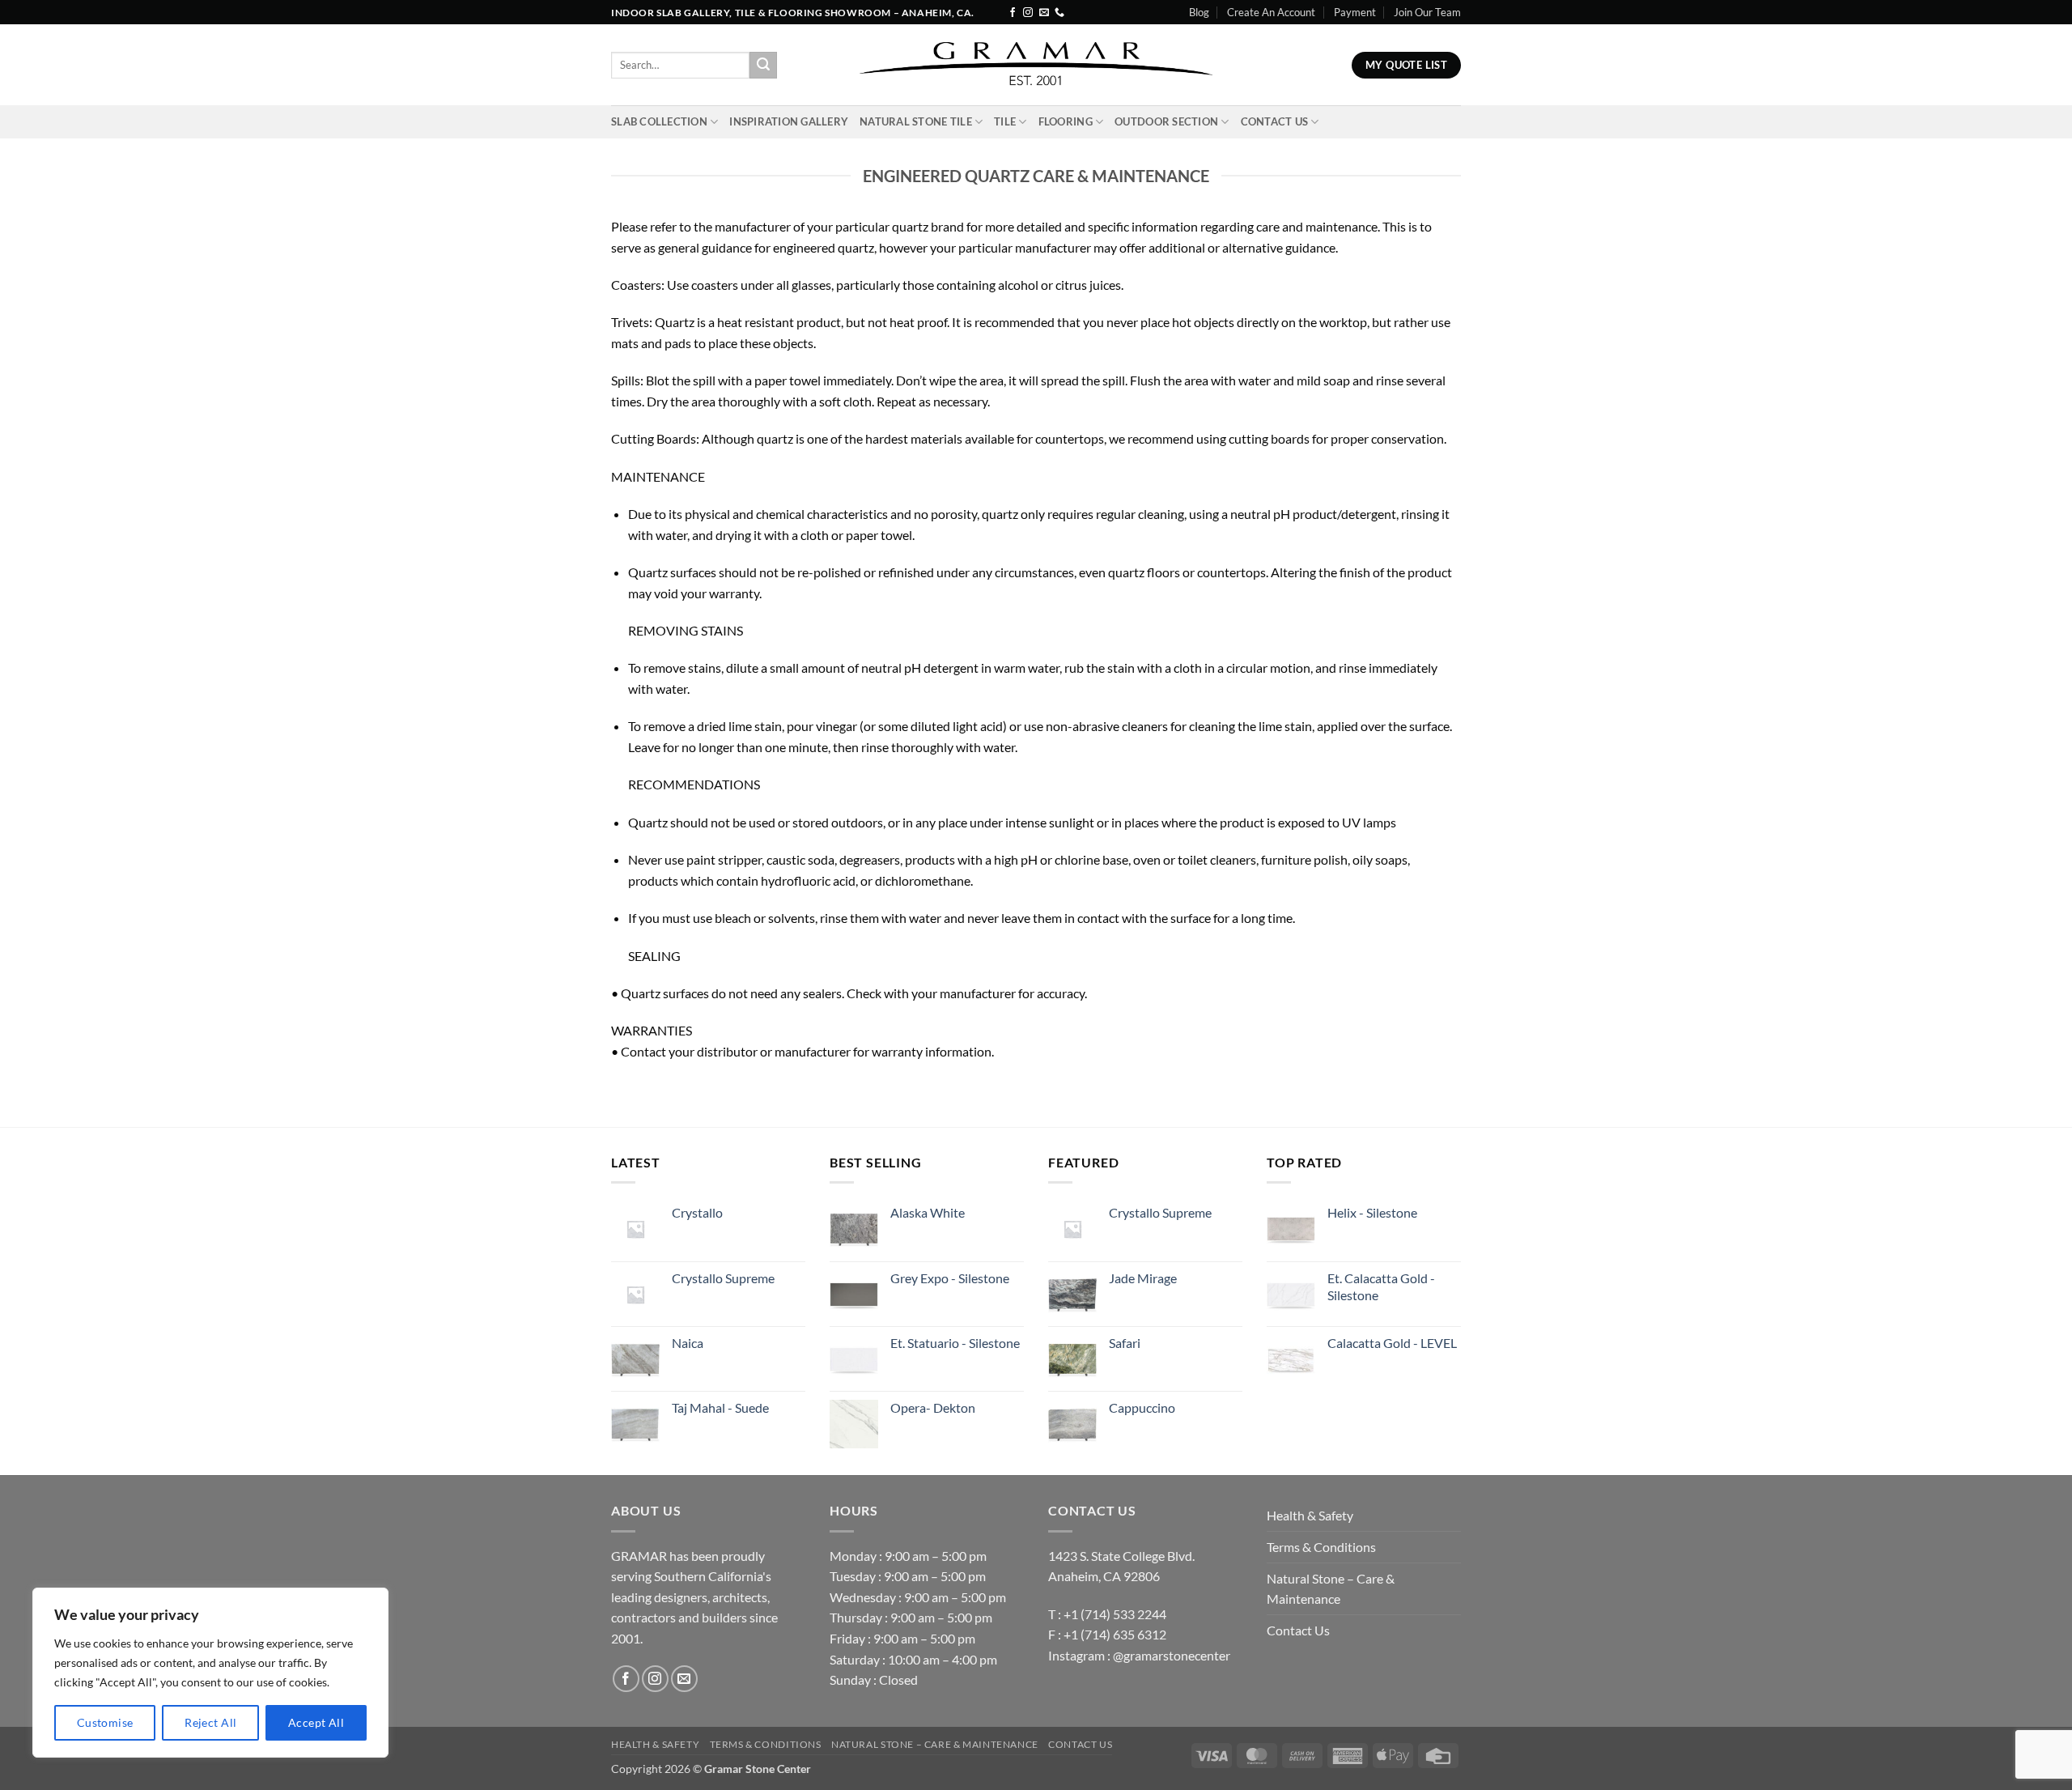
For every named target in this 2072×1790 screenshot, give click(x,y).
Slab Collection (659, 121)
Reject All (210, 1722)
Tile (1005, 121)
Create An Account (1271, 12)
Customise (105, 1722)
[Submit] (763, 66)
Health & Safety (1310, 1515)
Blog (1199, 12)
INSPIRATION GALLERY (789, 121)
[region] (210, 1673)
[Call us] (1059, 13)
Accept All (316, 1722)
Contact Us (1275, 121)
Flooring (1066, 121)
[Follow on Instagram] (1028, 13)
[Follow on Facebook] (1013, 13)
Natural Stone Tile (916, 121)
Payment (1355, 12)
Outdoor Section (1166, 121)
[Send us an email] (1044, 13)
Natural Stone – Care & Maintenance (1331, 1589)
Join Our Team (1427, 12)
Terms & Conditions (1321, 1547)
